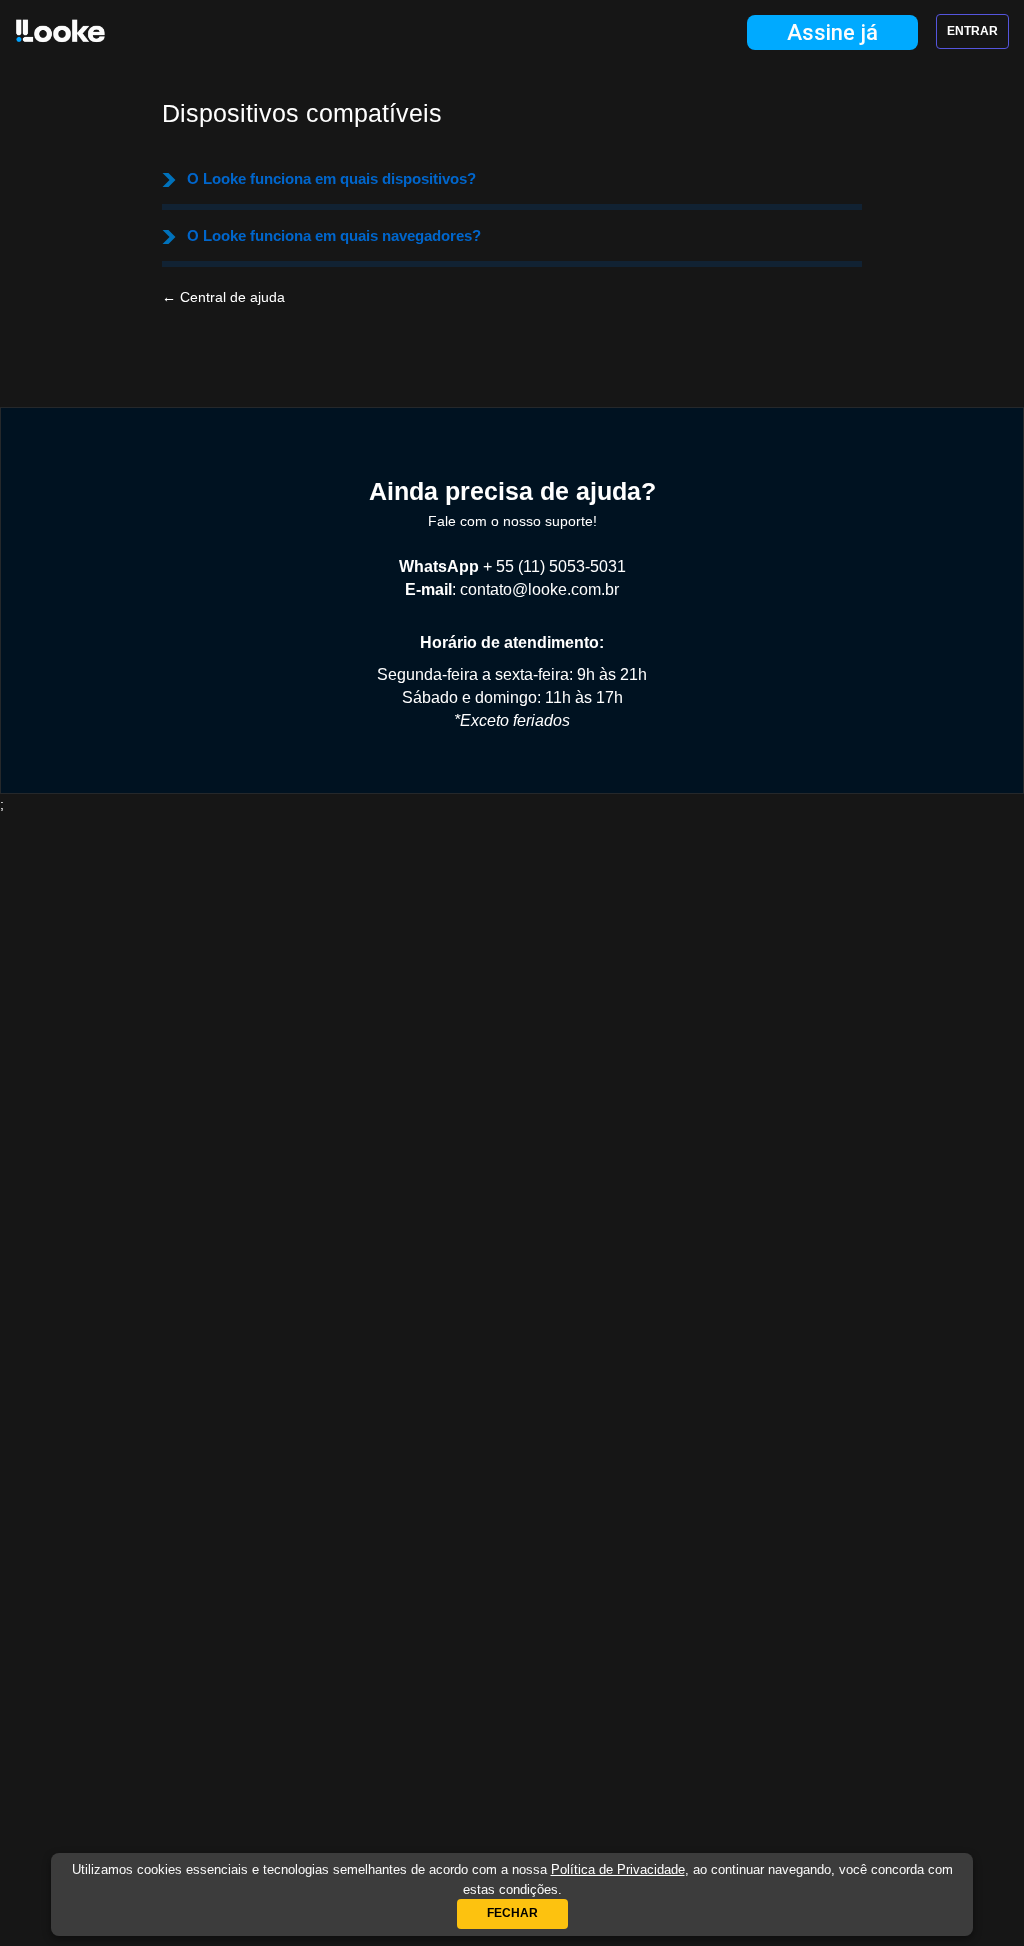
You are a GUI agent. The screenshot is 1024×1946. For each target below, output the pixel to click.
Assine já (832, 32)
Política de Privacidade (618, 1869)
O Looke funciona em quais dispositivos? (331, 178)
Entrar (972, 31)
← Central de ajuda (223, 297)
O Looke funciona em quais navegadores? (334, 235)
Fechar (512, 1913)
